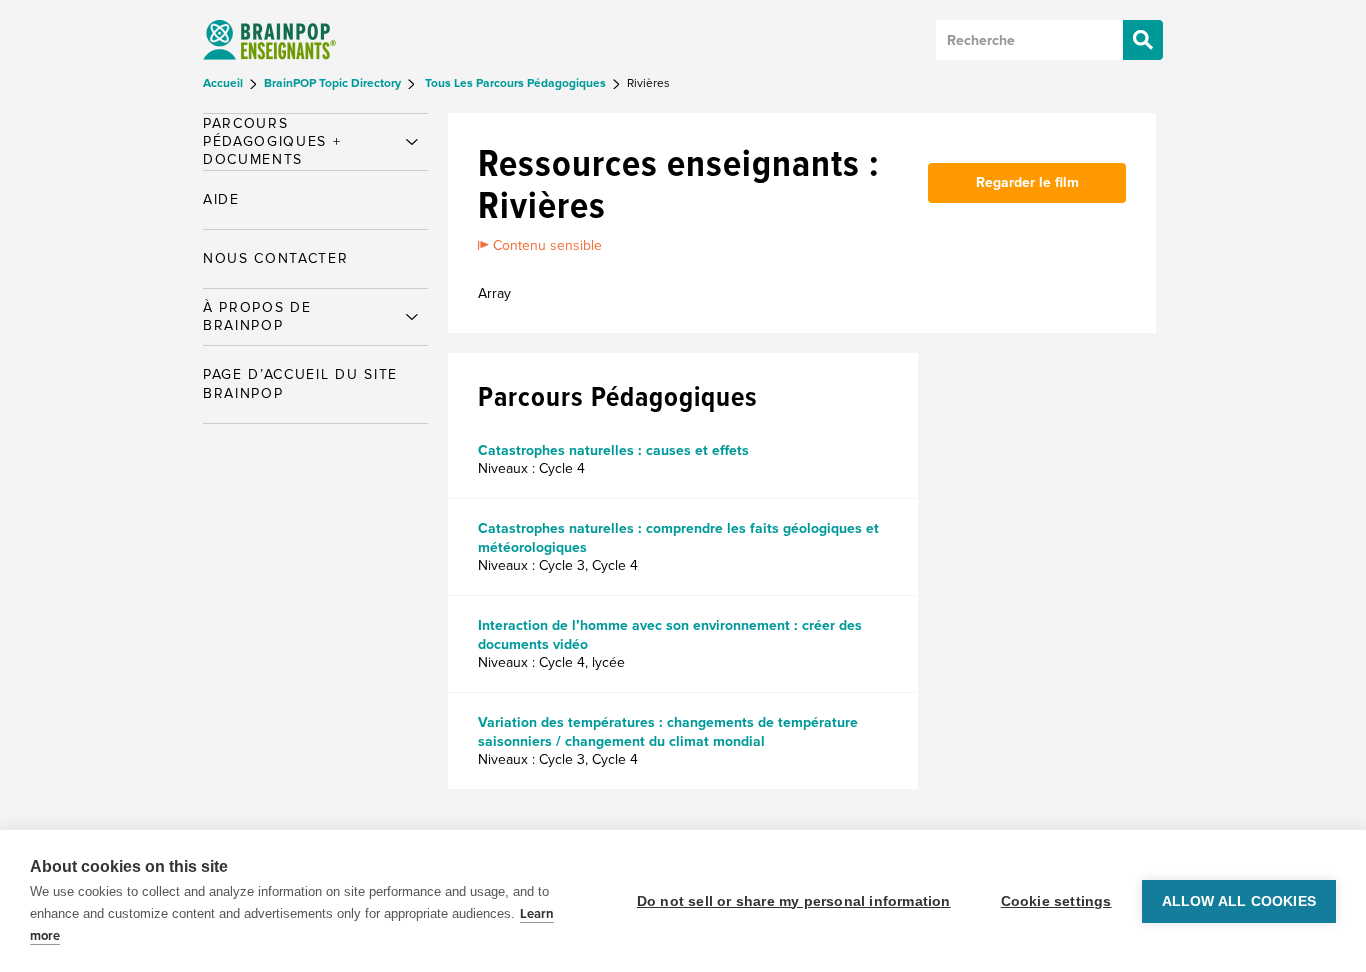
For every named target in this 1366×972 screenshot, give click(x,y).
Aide (221, 199)
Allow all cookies (1239, 901)
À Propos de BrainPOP (257, 316)
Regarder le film (1027, 182)
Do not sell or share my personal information (794, 901)
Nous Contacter (276, 258)
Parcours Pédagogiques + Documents (272, 141)
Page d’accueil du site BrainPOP (300, 383)
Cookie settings (1056, 901)
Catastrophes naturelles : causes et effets (613, 450)
